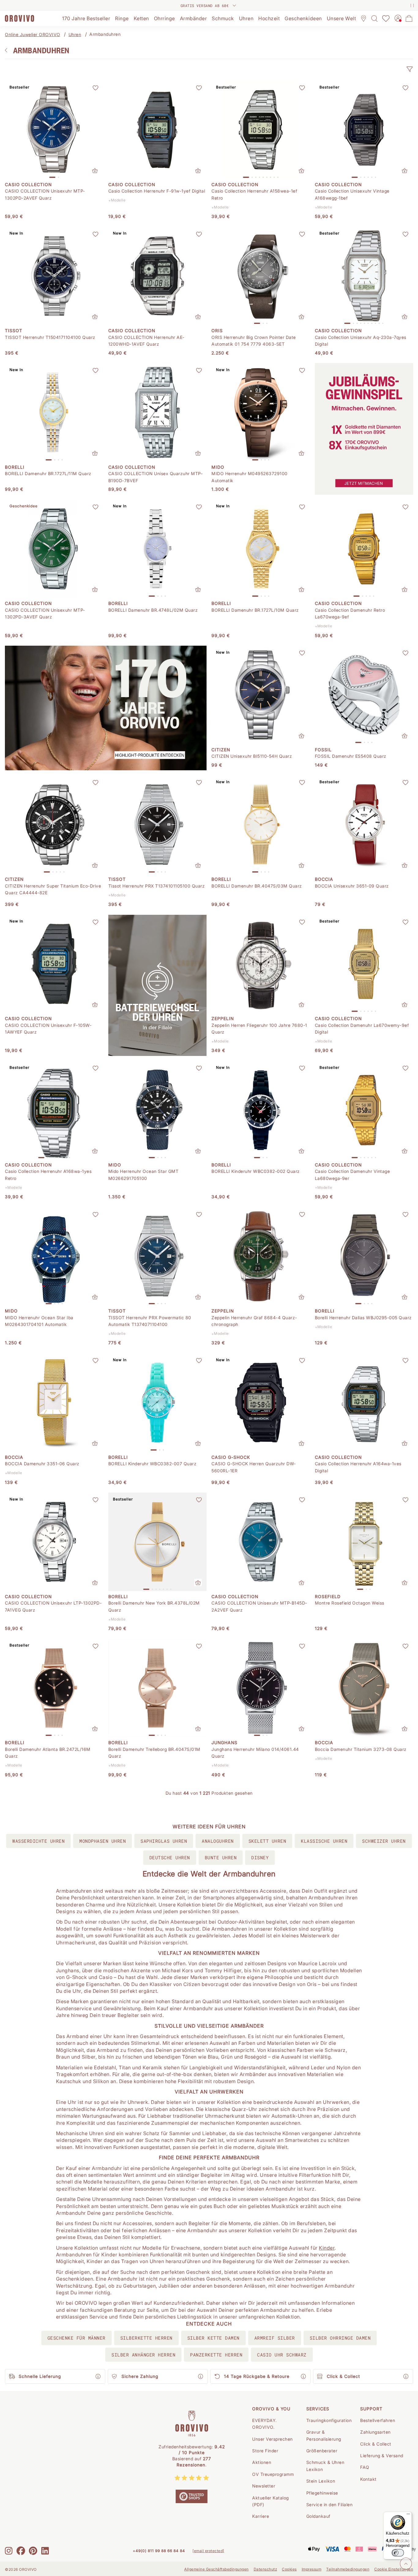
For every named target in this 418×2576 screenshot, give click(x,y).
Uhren (75, 34)
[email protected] (208, 2551)
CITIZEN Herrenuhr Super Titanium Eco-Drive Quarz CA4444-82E (53, 889)
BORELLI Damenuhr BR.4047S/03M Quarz (257, 886)
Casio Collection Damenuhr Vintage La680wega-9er (353, 1175)
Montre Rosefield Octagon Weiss (350, 1603)
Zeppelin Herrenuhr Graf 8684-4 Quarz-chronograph (254, 1321)
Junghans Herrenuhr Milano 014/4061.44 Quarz (255, 1753)
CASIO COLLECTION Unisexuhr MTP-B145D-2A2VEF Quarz (259, 1606)
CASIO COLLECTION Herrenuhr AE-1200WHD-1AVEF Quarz (146, 341)
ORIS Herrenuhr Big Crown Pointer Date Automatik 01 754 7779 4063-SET (254, 341)
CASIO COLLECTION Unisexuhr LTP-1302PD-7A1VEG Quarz (53, 1606)
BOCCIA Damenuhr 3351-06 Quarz (42, 1464)
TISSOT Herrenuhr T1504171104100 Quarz (50, 337)
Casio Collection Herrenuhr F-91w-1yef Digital (157, 191)
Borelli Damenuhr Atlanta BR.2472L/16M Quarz (48, 1753)
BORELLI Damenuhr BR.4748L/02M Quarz (153, 610)
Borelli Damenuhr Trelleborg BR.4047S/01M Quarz (154, 1753)
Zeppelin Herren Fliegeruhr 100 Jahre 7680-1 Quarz (259, 1029)
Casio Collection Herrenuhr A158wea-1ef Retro (254, 194)
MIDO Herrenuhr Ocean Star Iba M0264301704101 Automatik (39, 1321)
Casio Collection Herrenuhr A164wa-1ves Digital (358, 1467)
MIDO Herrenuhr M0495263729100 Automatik (250, 477)
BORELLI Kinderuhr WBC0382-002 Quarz (256, 1171)
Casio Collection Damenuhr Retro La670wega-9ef (350, 613)
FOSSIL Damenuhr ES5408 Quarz (351, 756)
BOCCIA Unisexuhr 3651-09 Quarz (352, 886)
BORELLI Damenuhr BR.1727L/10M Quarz (255, 610)
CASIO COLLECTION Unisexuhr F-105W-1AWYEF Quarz (48, 1029)
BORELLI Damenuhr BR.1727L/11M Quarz (48, 473)
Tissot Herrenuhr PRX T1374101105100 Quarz (157, 886)
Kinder (327, 2248)
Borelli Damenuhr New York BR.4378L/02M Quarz (154, 1606)
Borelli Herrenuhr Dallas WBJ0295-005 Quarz (363, 1318)
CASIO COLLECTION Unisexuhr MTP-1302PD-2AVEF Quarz (45, 194)
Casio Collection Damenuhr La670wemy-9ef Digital (362, 1029)
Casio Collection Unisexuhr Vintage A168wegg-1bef (352, 194)
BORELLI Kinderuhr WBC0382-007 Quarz (153, 1464)
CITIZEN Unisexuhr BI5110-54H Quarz (252, 756)
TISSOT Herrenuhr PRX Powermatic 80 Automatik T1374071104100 (150, 1321)
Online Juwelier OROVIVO (33, 34)
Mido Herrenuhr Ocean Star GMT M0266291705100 (144, 1175)
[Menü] (408, 2515)
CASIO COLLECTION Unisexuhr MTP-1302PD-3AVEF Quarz (45, 613)
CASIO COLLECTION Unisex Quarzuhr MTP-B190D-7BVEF (156, 477)
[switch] (398, 2553)
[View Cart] (409, 18)
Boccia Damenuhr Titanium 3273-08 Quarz (361, 1749)
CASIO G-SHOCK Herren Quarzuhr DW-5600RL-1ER (254, 1467)
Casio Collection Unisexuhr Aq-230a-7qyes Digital (361, 341)
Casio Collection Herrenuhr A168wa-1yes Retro (48, 1175)
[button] (409, 69)
